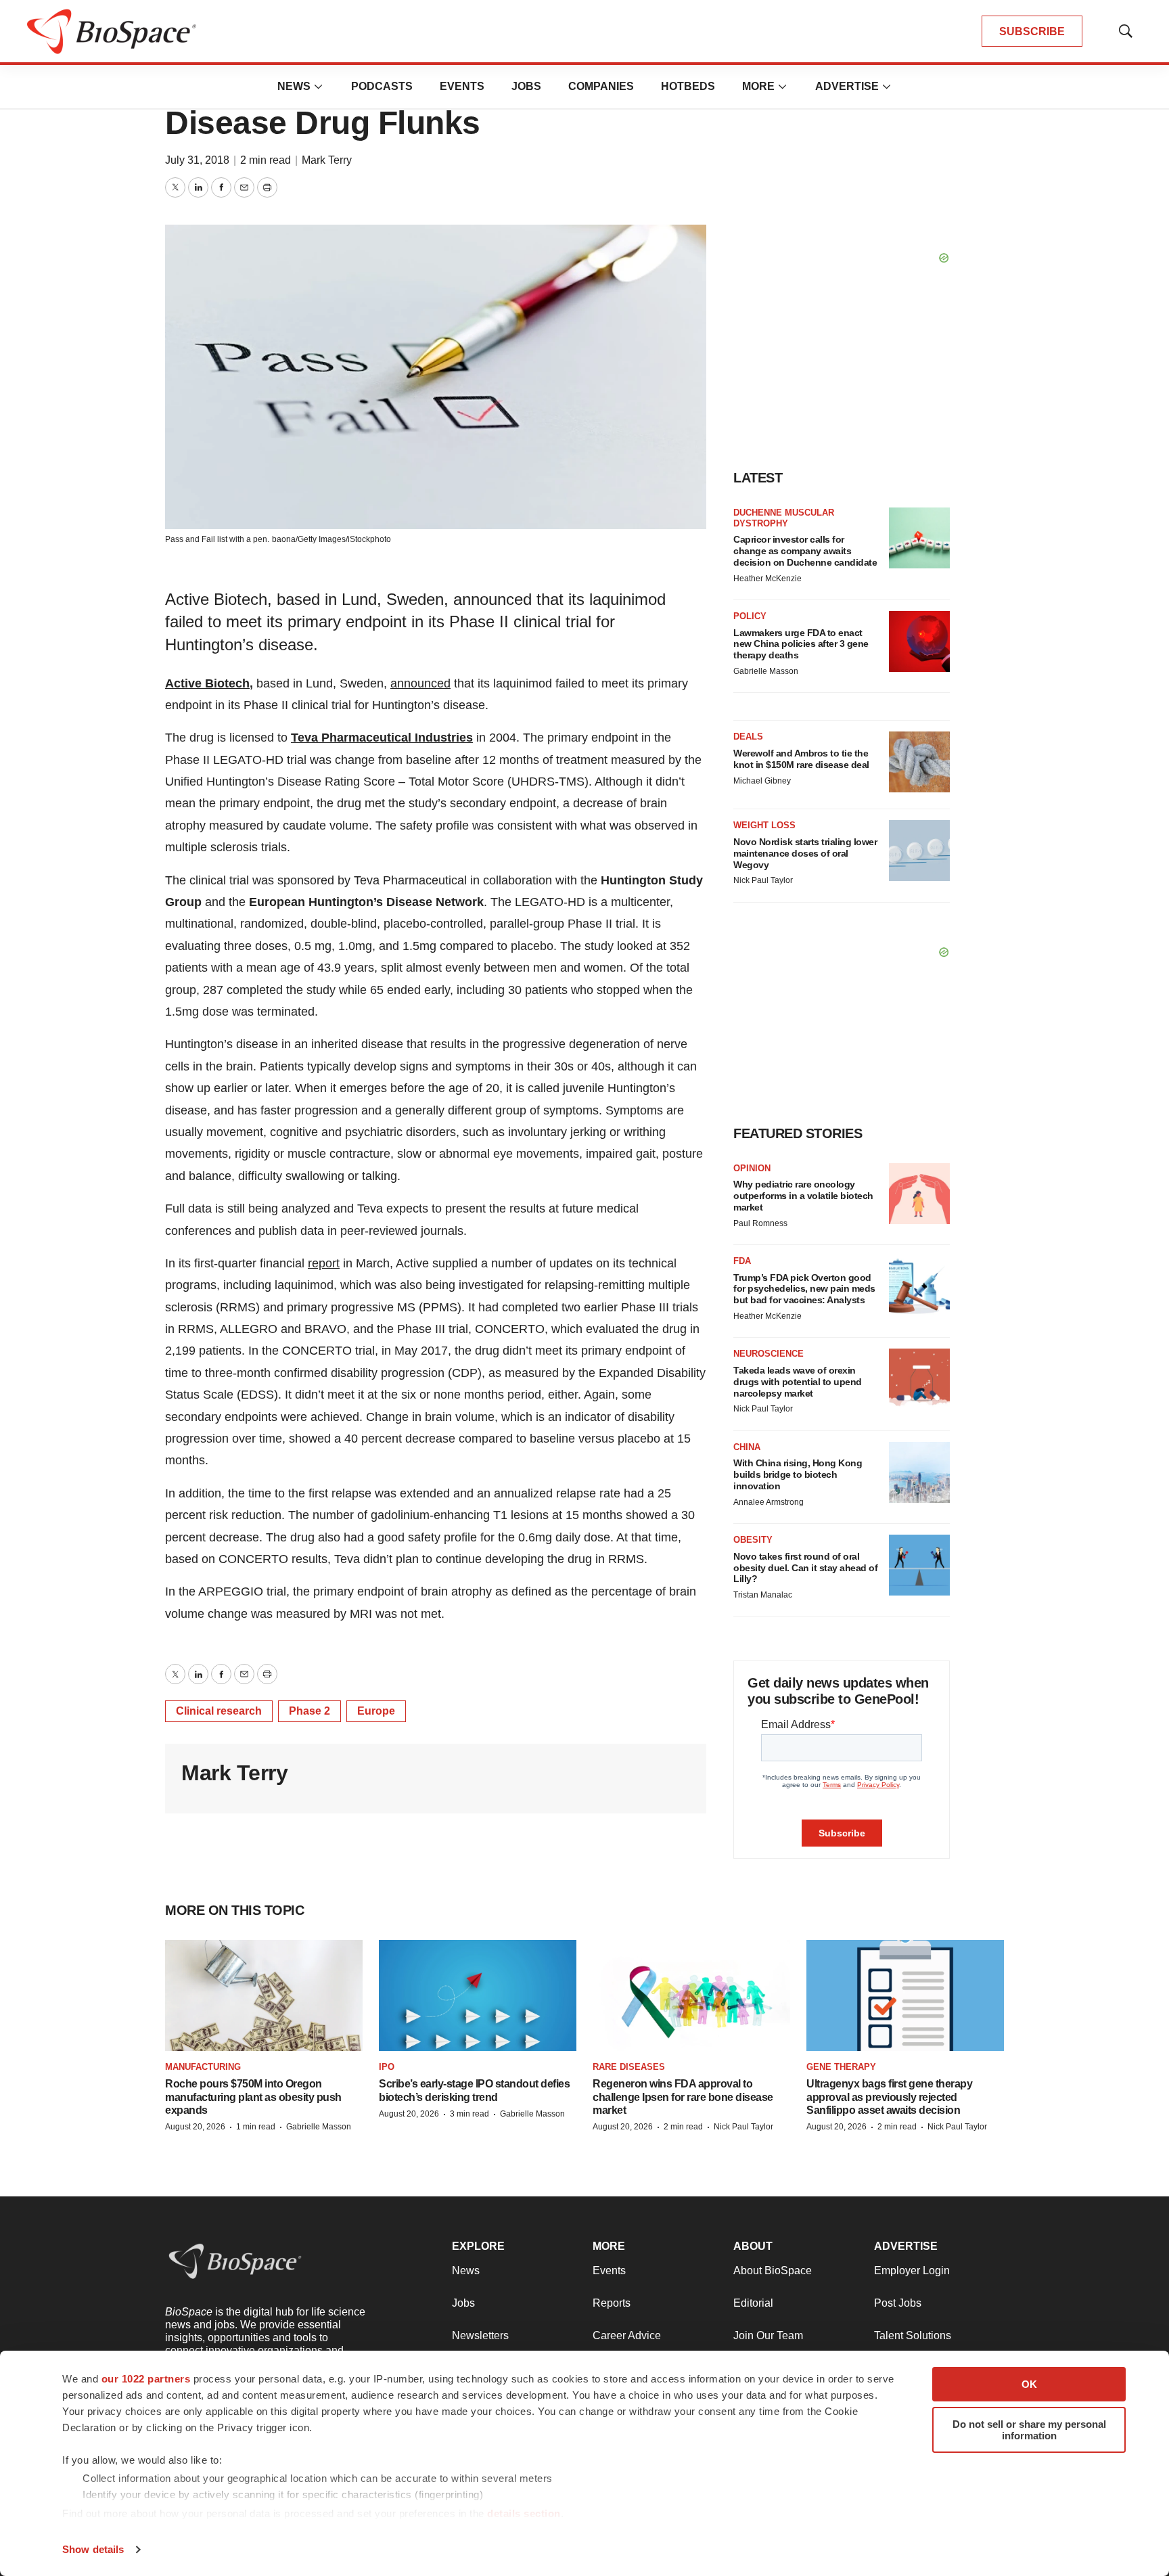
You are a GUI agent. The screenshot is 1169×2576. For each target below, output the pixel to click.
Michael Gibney (762, 781)
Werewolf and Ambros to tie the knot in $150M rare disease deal (801, 759)
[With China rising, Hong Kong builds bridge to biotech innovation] (919, 1472)
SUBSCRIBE (1032, 31)
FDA (742, 1261)
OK (1029, 2384)
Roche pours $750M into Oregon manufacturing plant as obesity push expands (253, 2097)
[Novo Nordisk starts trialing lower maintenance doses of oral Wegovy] (919, 851)
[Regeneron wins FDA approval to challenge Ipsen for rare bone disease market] (691, 1995)
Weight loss (764, 825)
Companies (601, 86)
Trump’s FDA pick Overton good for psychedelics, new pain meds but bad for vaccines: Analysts (804, 1289)
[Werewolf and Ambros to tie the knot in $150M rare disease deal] (919, 762)
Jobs (526, 86)
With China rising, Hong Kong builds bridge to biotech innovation (798, 1474)
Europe (376, 1711)
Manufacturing (203, 2067)
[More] (319, 87)
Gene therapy (841, 2067)
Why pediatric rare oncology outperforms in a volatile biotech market (803, 1196)
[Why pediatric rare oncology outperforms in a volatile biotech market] (919, 1194)
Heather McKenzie (767, 579)
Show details (93, 2549)
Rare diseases (629, 2067)
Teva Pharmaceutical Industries (382, 738)
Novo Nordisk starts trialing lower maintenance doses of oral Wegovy (805, 853)
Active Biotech (207, 683)
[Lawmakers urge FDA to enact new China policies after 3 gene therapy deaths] (919, 641)
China (747, 1447)
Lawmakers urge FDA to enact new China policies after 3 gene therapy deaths (801, 644)
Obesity (753, 1540)
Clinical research (219, 1711)
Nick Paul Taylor (763, 880)
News (294, 86)
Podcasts (382, 86)
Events (462, 86)
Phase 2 (310, 1711)
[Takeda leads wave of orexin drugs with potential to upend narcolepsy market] (919, 1379)
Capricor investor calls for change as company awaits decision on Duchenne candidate (805, 551)
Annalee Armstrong (769, 1502)
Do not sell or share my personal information (1029, 2430)
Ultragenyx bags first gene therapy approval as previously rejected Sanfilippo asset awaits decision (889, 2097)
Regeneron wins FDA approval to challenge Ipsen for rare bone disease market (683, 2097)
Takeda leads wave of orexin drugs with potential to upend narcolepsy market (798, 1382)
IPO (387, 2067)
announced (420, 683)
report (324, 1263)
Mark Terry (327, 160)
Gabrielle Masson (766, 671)
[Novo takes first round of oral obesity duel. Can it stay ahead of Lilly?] (919, 1565)
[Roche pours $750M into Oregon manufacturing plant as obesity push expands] (264, 1995)
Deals (748, 737)
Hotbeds (688, 86)
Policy (750, 616)
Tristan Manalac (763, 1595)
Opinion (752, 1168)
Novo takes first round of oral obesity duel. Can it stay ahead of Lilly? (805, 1568)
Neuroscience (769, 1354)
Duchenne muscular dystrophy (784, 518)
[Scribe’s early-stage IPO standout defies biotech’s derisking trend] (478, 1995)
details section (524, 2513)
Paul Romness (760, 1223)
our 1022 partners (146, 2379)
